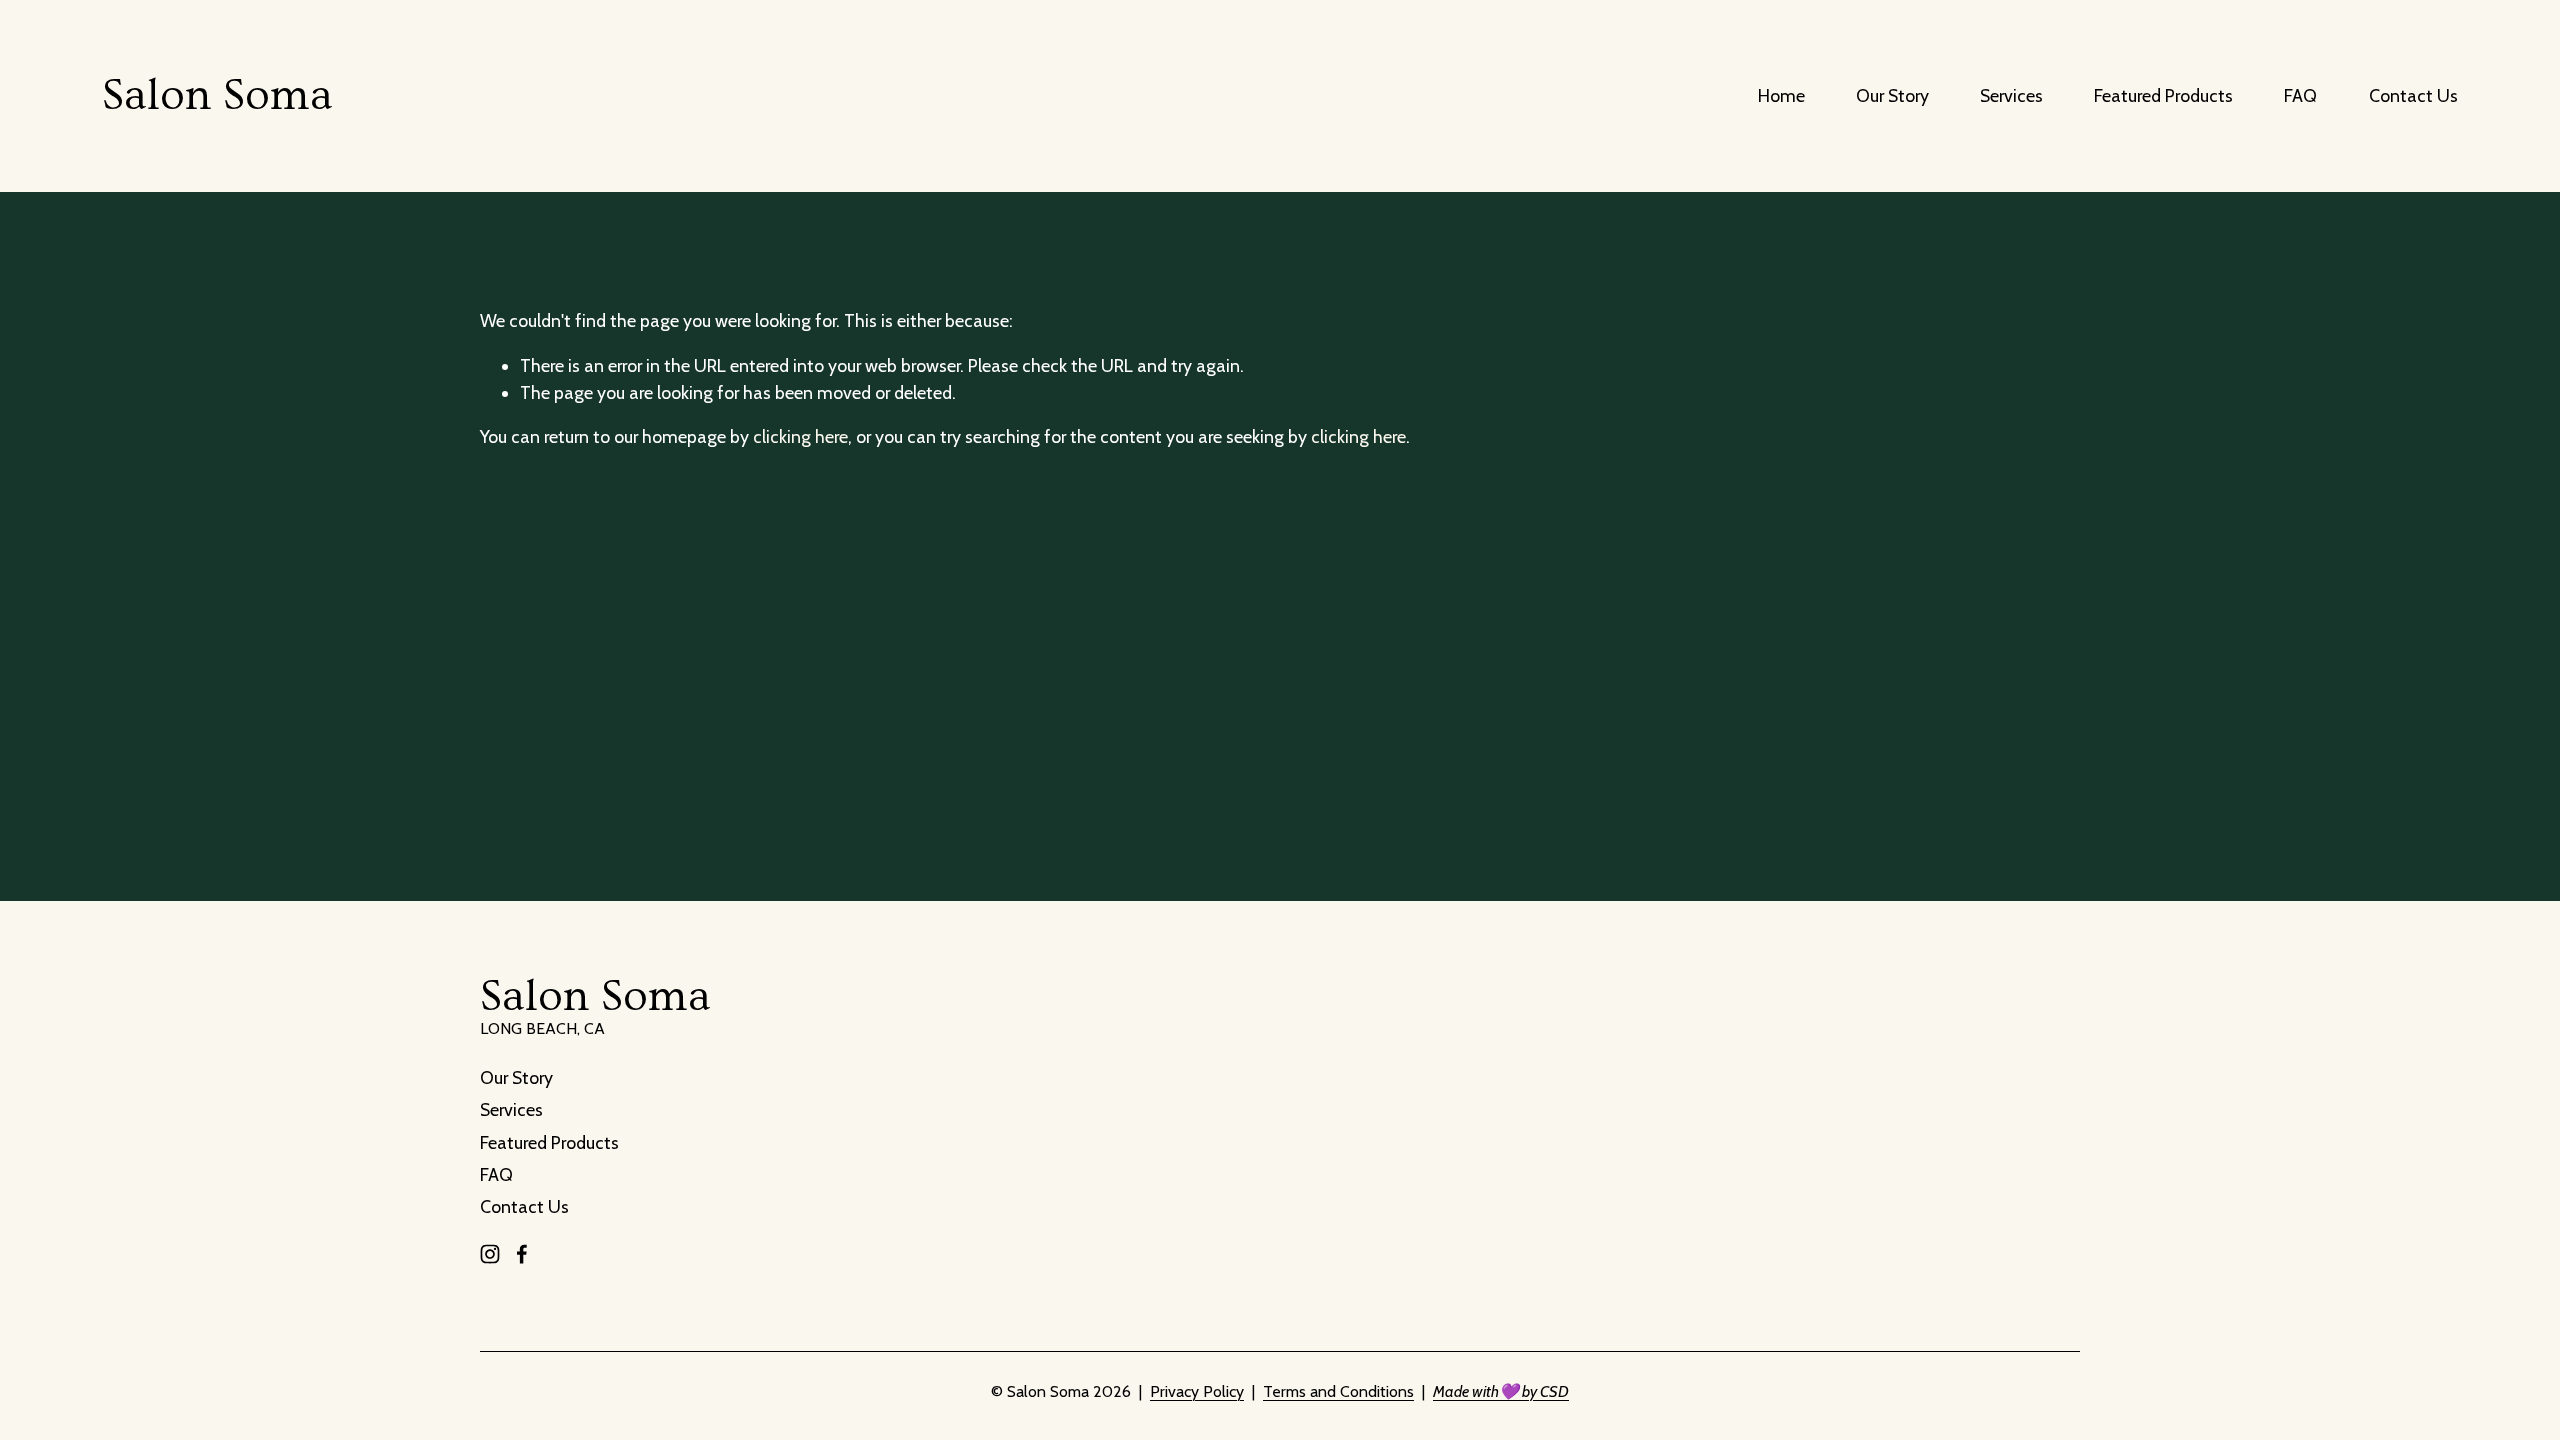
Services (2011, 95)
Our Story (1892, 95)
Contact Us (2413, 95)
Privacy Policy (1197, 1391)
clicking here (800, 436)
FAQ (2300, 95)
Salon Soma (217, 95)
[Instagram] (490, 1254)
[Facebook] (522, 1254)
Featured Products (2163, 95)
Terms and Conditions (1338, 1391)
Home (1781, 95)
